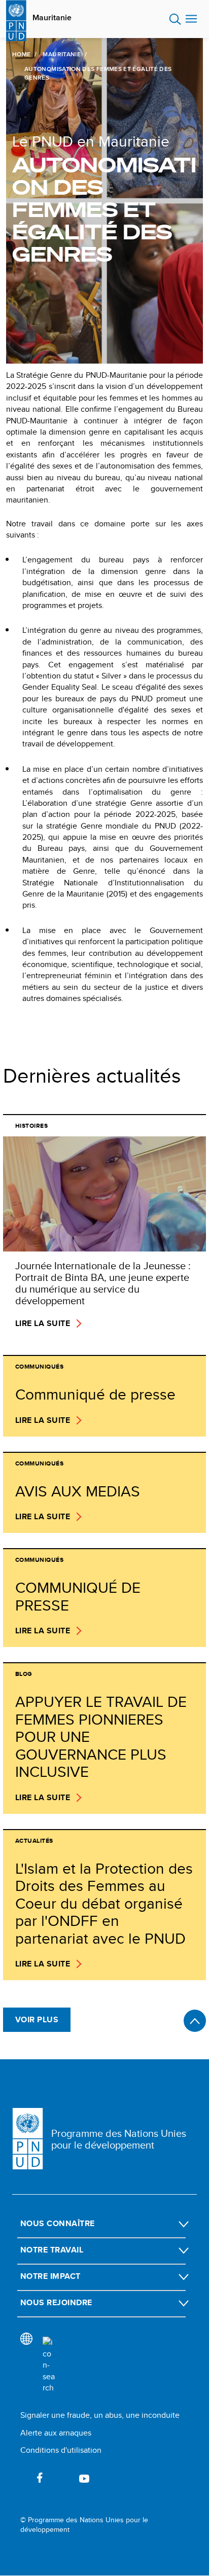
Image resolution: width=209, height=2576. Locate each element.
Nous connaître (58, 2223)
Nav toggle (191, 19)
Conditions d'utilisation (61, 2450)
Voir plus (37, 2019)
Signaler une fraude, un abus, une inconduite (100, 2415)
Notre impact (50, 2276)
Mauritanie (52, 18)
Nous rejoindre (56, 2302)
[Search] (49, 2365)
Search (175, 19)
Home (21, 54)
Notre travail (52, 2250)
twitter (62, 2478)
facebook (40, 2478)
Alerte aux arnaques (56, 2433)
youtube (84, 2478)
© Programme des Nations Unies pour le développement (84, 2525)
